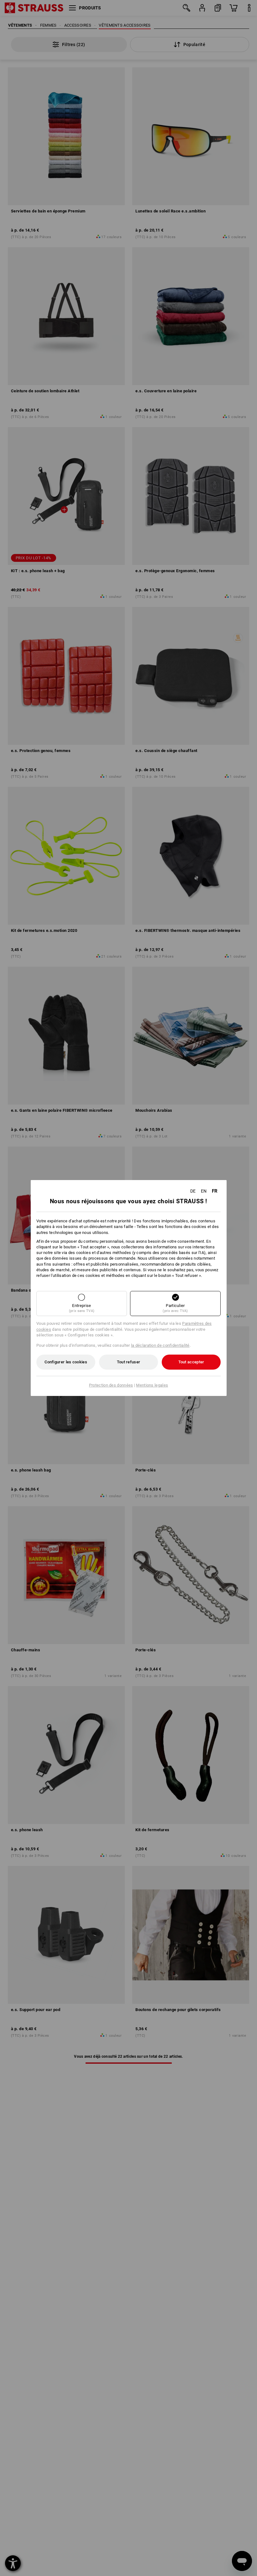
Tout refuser (129, 1362)
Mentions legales (152, 1385)
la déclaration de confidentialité (160, 1345)
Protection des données (111, 1385)
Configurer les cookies (66, 1362)
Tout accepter (191, 1362)
